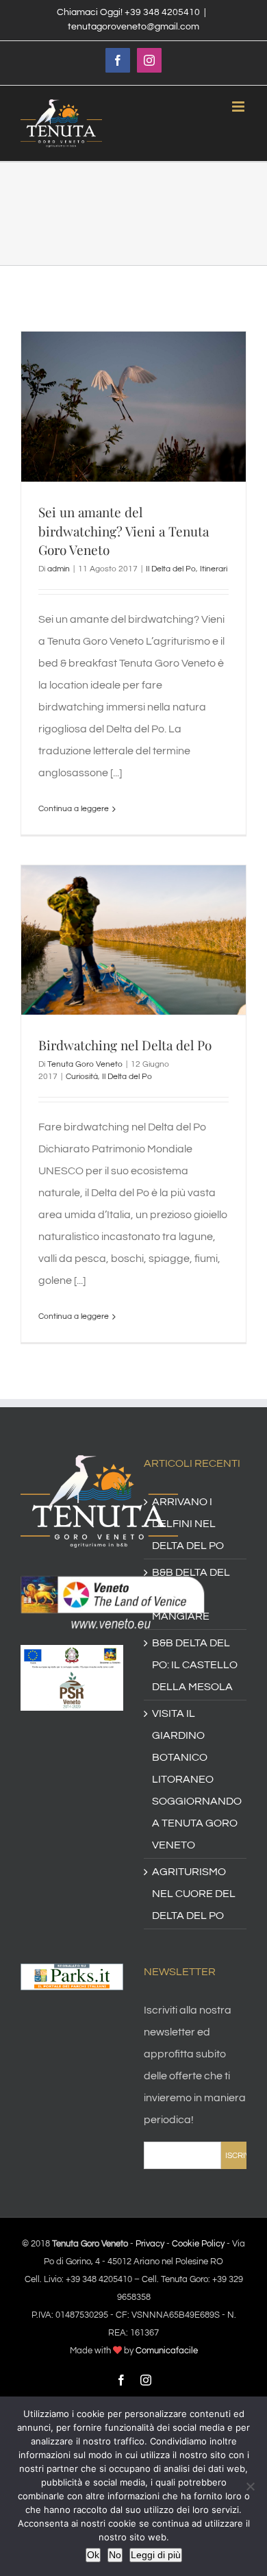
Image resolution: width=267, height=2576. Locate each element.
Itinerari (214, 569)
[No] (250, 2486)
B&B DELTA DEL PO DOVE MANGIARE (191, 1594)
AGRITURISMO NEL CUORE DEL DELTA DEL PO (194, 1894)
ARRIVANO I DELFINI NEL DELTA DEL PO (188, 1524)
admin (59, 569)
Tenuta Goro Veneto (85, 1064)
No (115, 2555)
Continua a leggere (74, 809)
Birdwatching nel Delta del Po (125, 1045)
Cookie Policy (198, 2244)
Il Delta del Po (171, 569)
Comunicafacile (167, 2351)
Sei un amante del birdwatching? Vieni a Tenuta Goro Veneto (124, 531)
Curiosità (82, 1077)
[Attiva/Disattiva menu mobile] (239, 107)
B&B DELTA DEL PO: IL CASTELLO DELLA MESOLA (195, 1665)
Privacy (150, 2244)
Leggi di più (156, 2555)
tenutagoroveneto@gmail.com (133, 27)
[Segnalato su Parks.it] (72, 1974)
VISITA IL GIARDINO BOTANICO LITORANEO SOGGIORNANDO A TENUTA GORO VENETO (196, 1779)
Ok (93, 2555)
